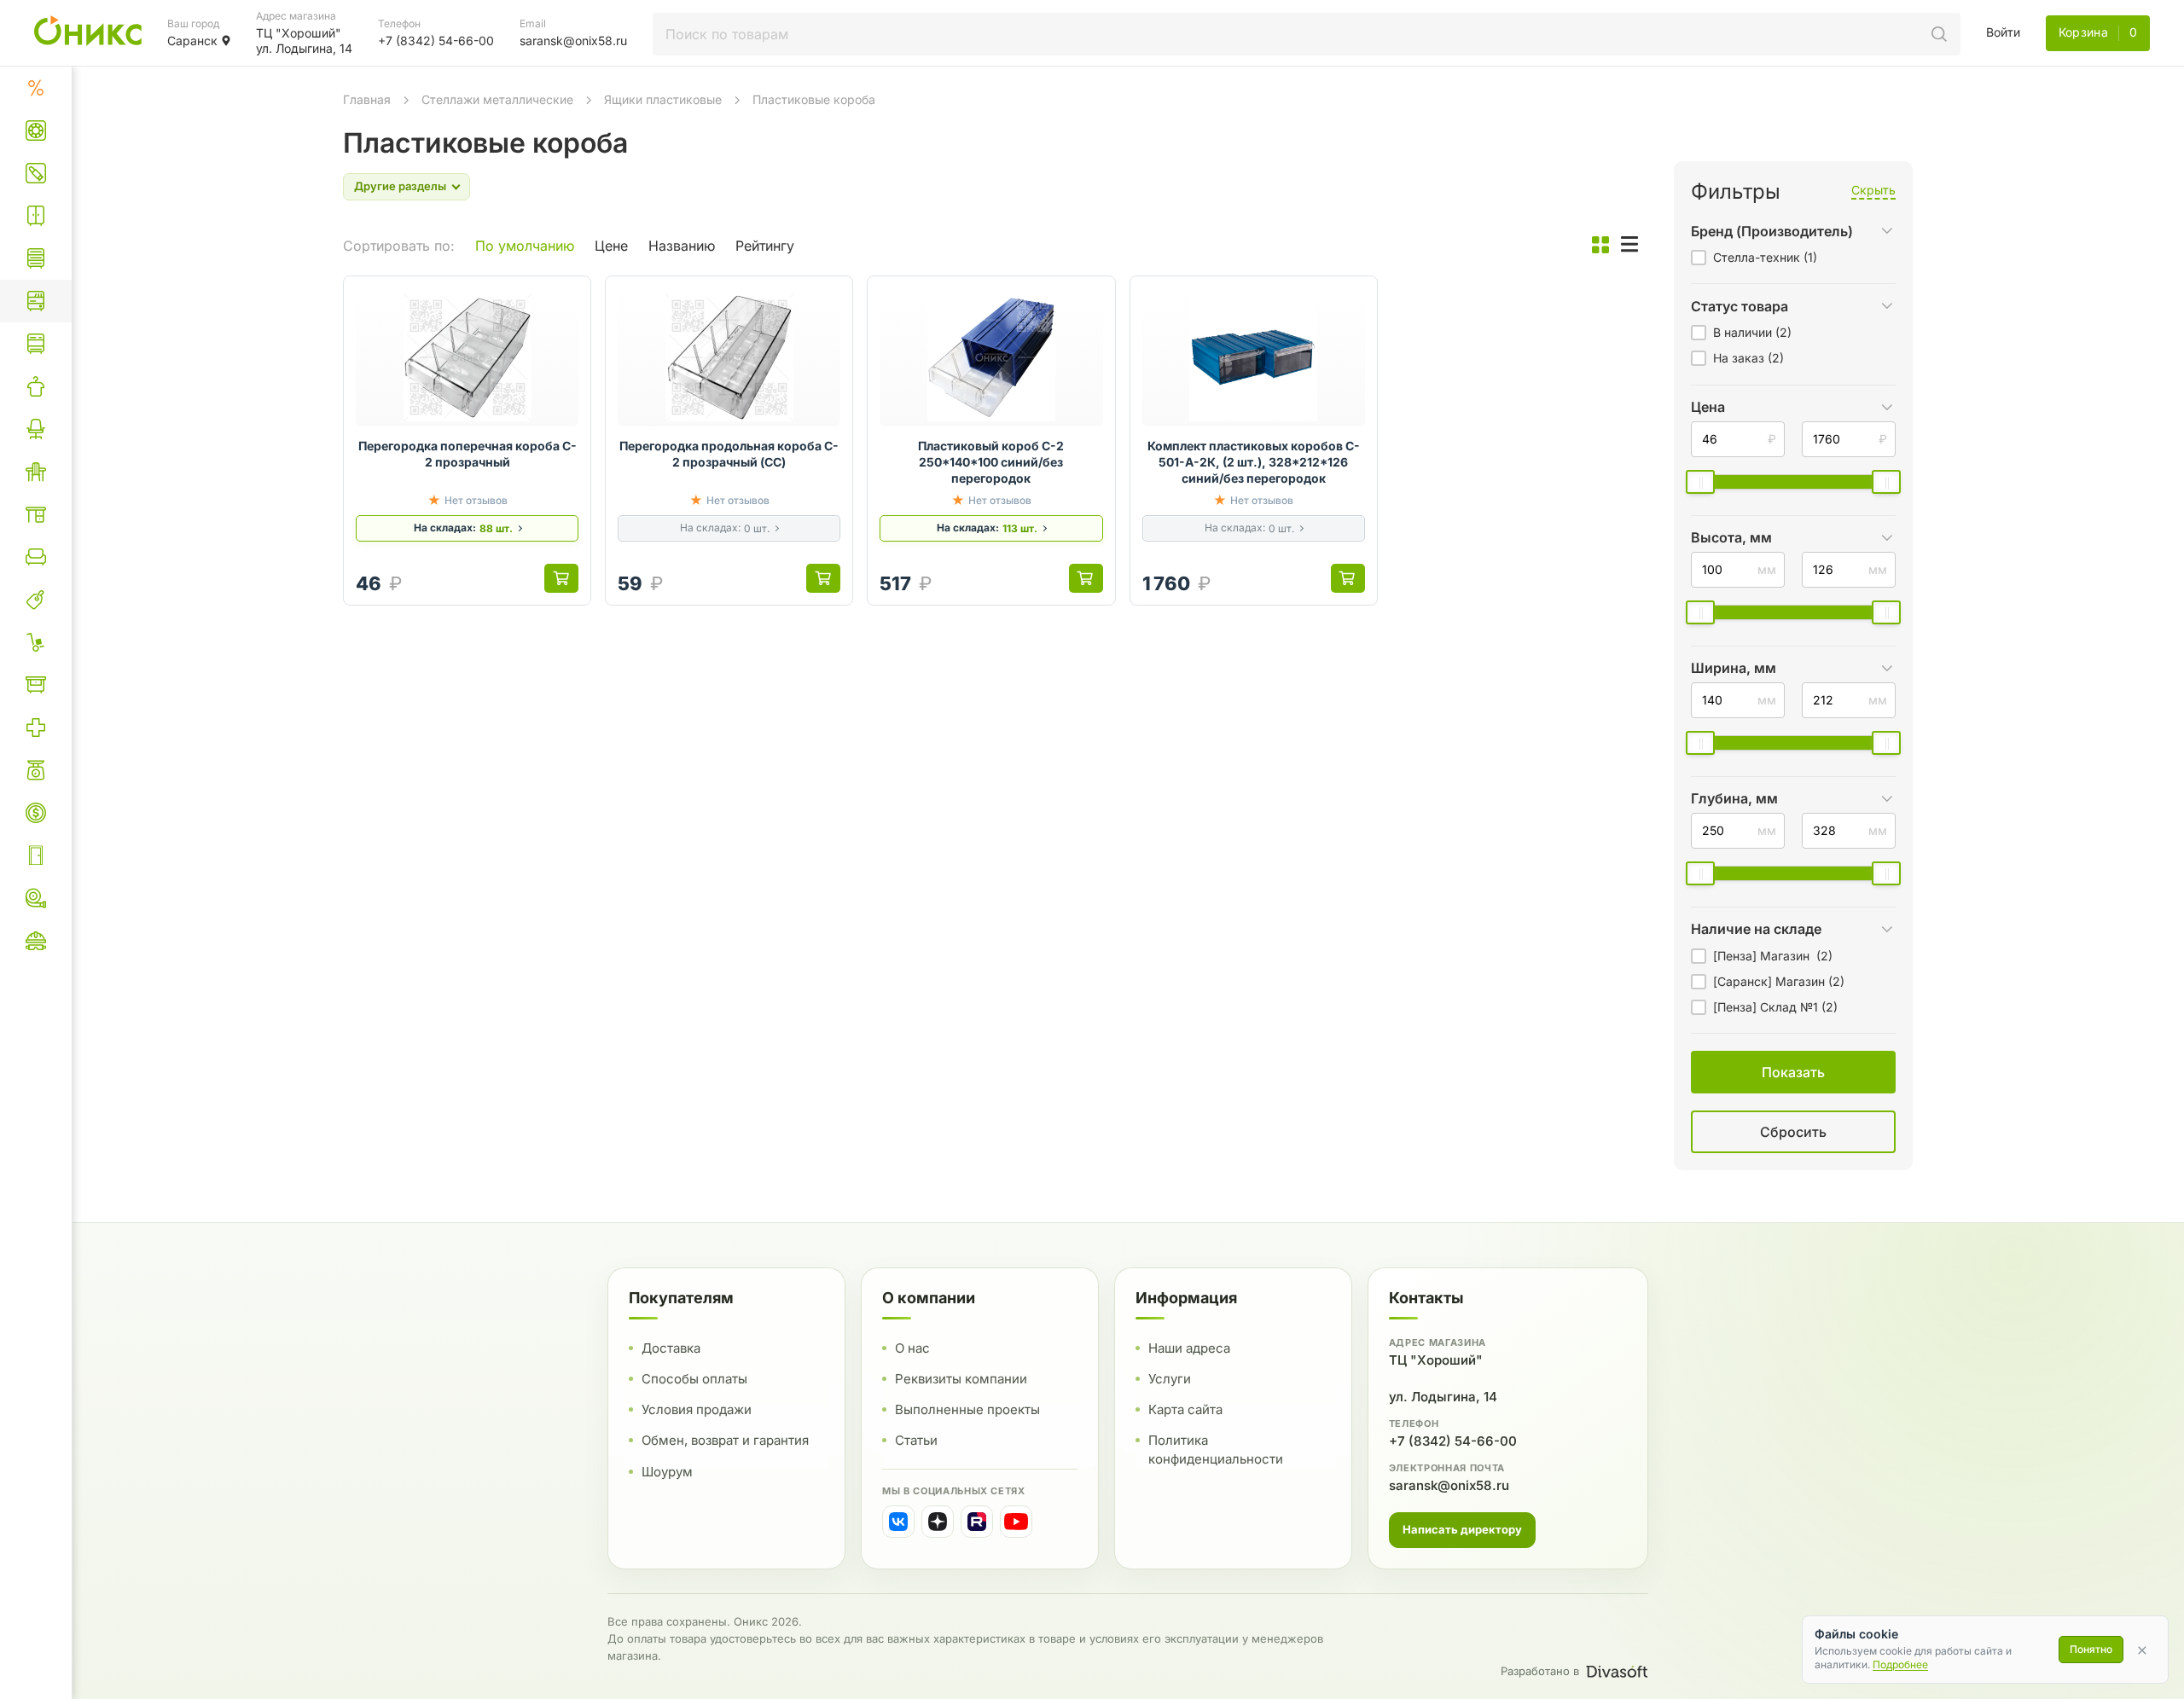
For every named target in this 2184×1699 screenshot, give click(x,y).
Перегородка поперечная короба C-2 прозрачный (468, 454)
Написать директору (1462, 1529)
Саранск (192, 41)
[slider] (1700, 482)
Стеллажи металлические (497, 99)
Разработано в (1540, 1671)
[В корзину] (561, 578)
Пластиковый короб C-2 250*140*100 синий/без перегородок (991, 462)
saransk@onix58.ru (1449, 1485)
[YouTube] (1016, 1522)
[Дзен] (938, 1522)
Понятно (2091, 1649)
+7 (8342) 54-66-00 (1453, 1441)
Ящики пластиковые (663, 99)
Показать (1617, 1153)
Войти (2003, 32)
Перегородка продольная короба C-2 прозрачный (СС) (729, 454)
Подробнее (1900, 1664)
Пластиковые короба (814, 99)
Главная (367, 99)
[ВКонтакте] (898, 1522)
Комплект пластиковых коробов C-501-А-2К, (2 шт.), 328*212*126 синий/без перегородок (1254, 462)
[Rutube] (977, 1522)
